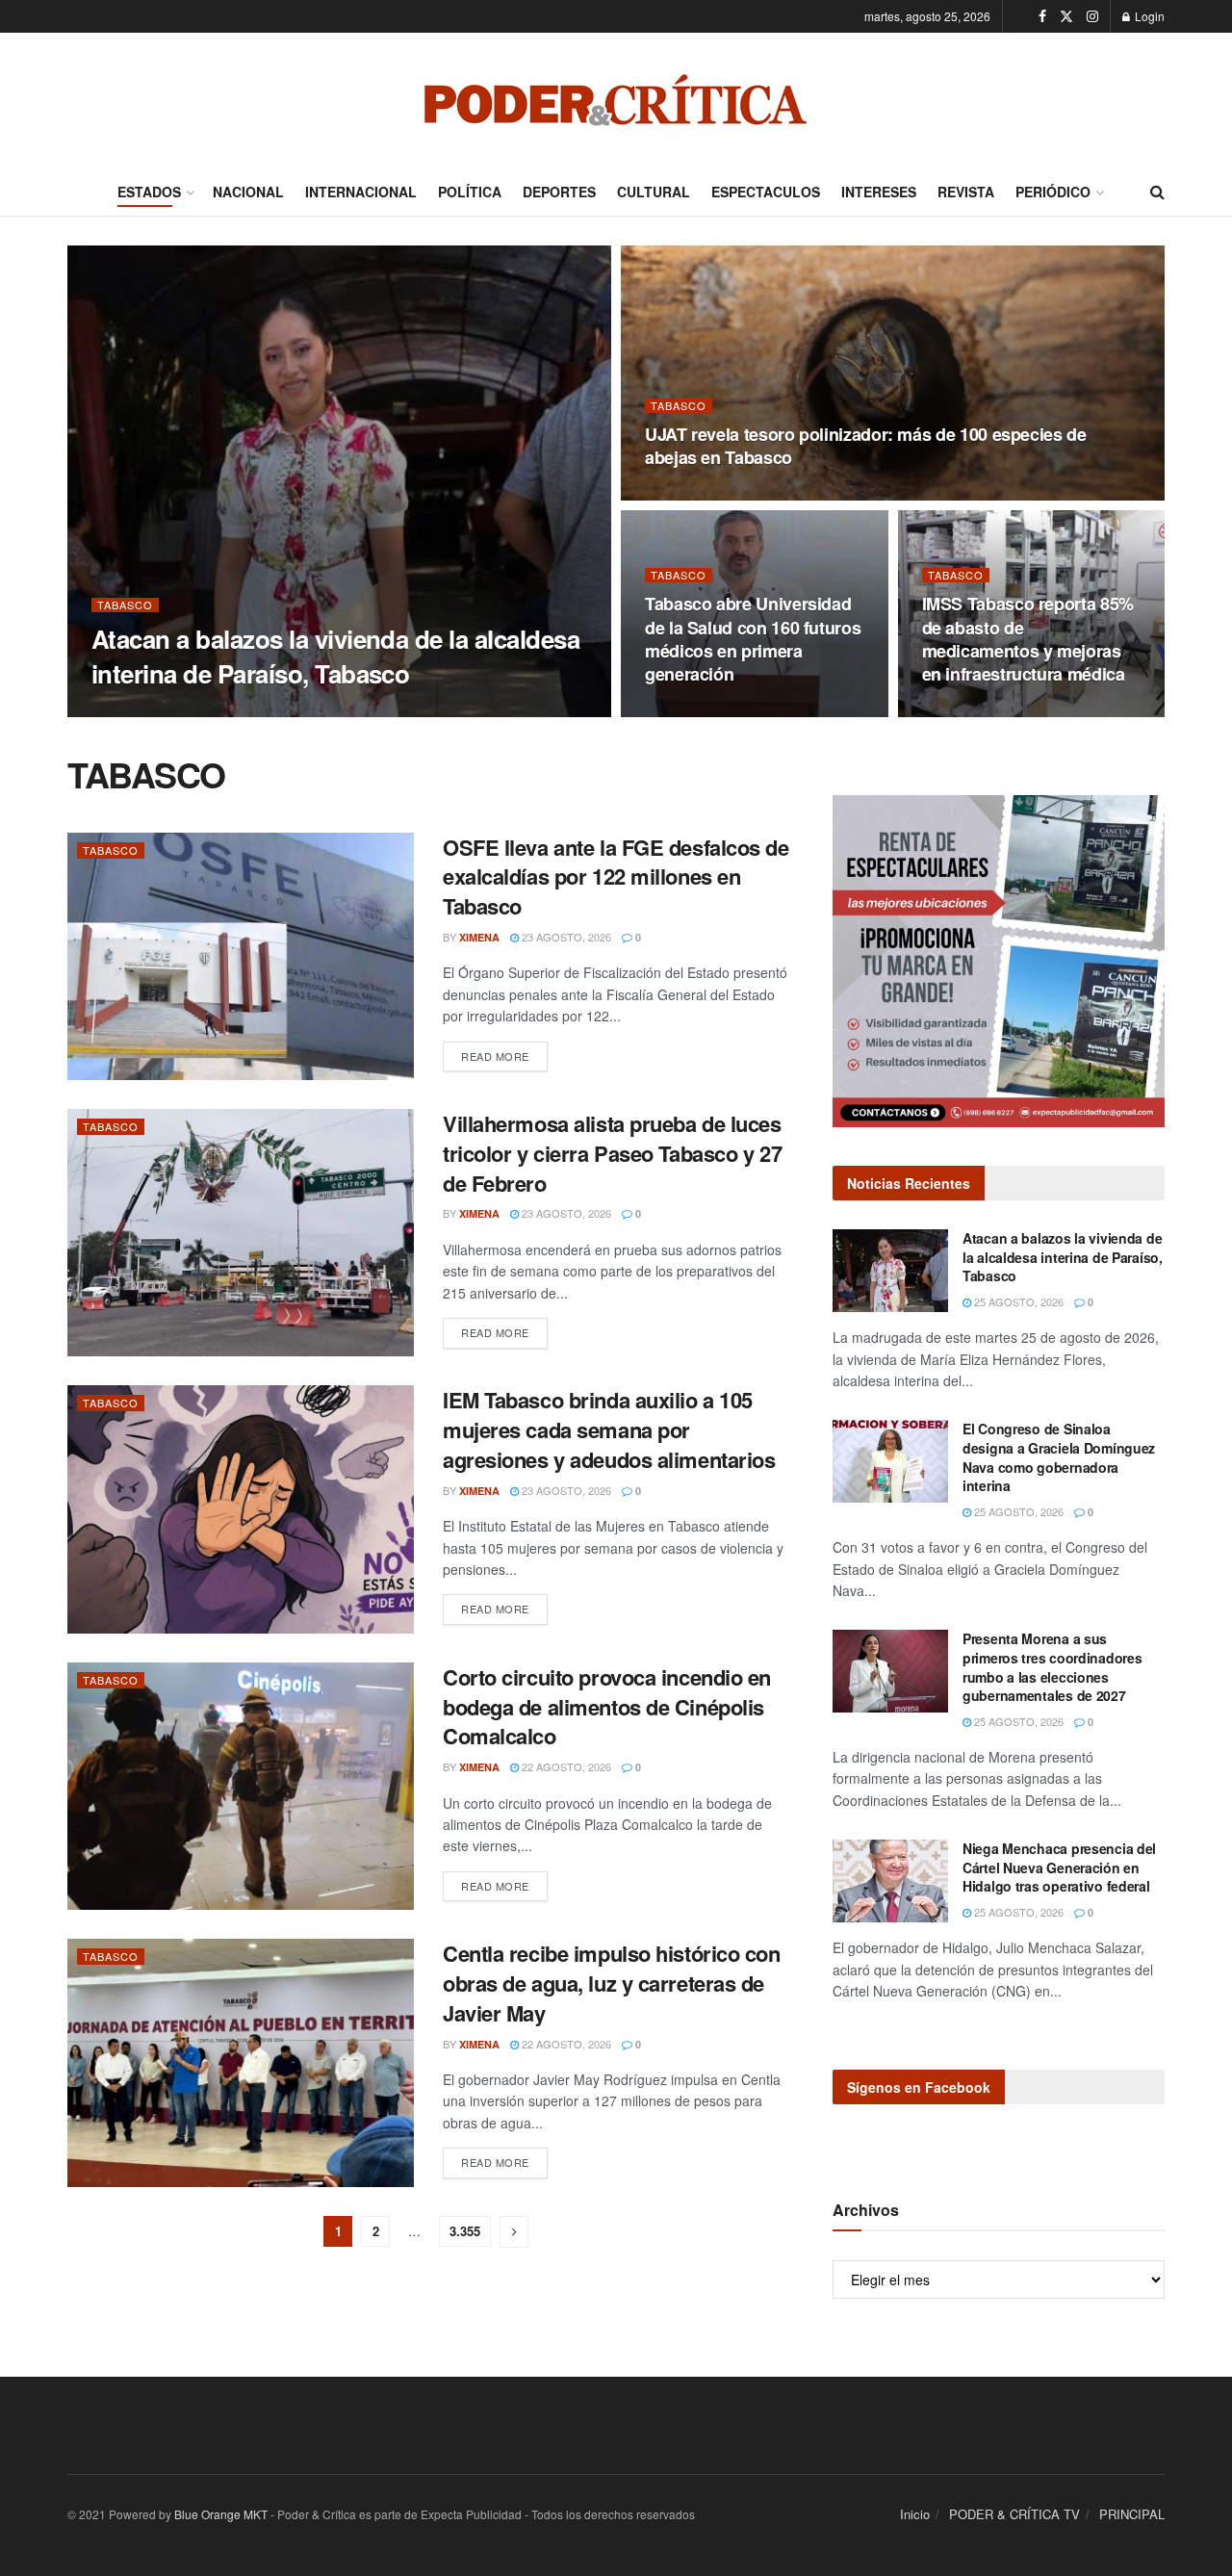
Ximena (479, 937)
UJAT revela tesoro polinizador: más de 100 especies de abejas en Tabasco (866, 446)
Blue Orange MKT (221, 2514)
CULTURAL (654, 192)
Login (1148, 16)
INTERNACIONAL (361, 192)
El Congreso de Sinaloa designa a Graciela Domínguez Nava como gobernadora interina (1059, 1457)
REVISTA (966, 192)
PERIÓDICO (1053, 192)
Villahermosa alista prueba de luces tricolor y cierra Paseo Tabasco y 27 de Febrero (612, 1153)
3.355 (465, 2231)
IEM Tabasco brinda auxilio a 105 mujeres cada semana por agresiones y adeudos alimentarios (609, 1430)
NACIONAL (248, 192)
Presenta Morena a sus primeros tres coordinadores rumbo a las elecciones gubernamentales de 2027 (1052, 1667)
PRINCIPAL (1132, 2514)
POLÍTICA (470, 192)
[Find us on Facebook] (1042, 16)
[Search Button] (1157, 192)
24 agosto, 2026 (700, 495)
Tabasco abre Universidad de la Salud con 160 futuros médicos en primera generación (753, 639)
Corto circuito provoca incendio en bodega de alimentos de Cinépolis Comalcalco (607, 1707)
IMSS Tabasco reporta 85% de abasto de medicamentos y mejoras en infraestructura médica (1028, 639)
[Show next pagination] (514, 2232)
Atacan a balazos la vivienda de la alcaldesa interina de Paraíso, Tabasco (335, 656)
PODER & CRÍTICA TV (1014, 2514)
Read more (504, 1056)
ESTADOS (149, 192)
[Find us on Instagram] (1092, 16)
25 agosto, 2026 (196, 710)
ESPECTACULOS (766, 192)
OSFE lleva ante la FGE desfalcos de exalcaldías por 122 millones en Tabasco (616, 877)
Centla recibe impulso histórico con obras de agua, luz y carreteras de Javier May (612, 1983)
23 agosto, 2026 (565, 937)
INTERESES (879, 192)
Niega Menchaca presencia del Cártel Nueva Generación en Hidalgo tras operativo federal (1059, 1867)
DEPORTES (559, 192)
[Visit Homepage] (616, 100)
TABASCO (125, 605)
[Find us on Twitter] (1066, 16)
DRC (119, 711)
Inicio (915, 2514)
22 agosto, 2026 (565, 1766)
